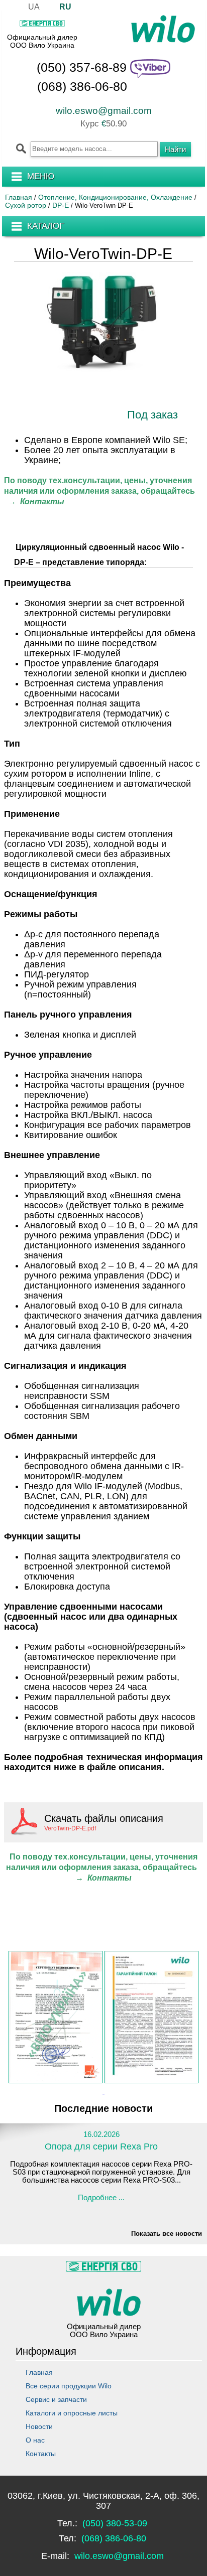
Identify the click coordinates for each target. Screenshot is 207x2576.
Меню (41, 176)
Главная (19, 197)
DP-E (61, 205)
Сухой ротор (26, 205)
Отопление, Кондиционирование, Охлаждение (115, 197)
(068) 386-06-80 (82, 86)
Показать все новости (167, 2234)
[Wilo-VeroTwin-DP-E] (103, 376)
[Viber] (150, 68)
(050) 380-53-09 (115, 2523)
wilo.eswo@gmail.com (104, 111)
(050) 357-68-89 (82, 67)
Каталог (45, 226)
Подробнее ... (101, 2197)
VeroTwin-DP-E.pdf (70, 1828)
